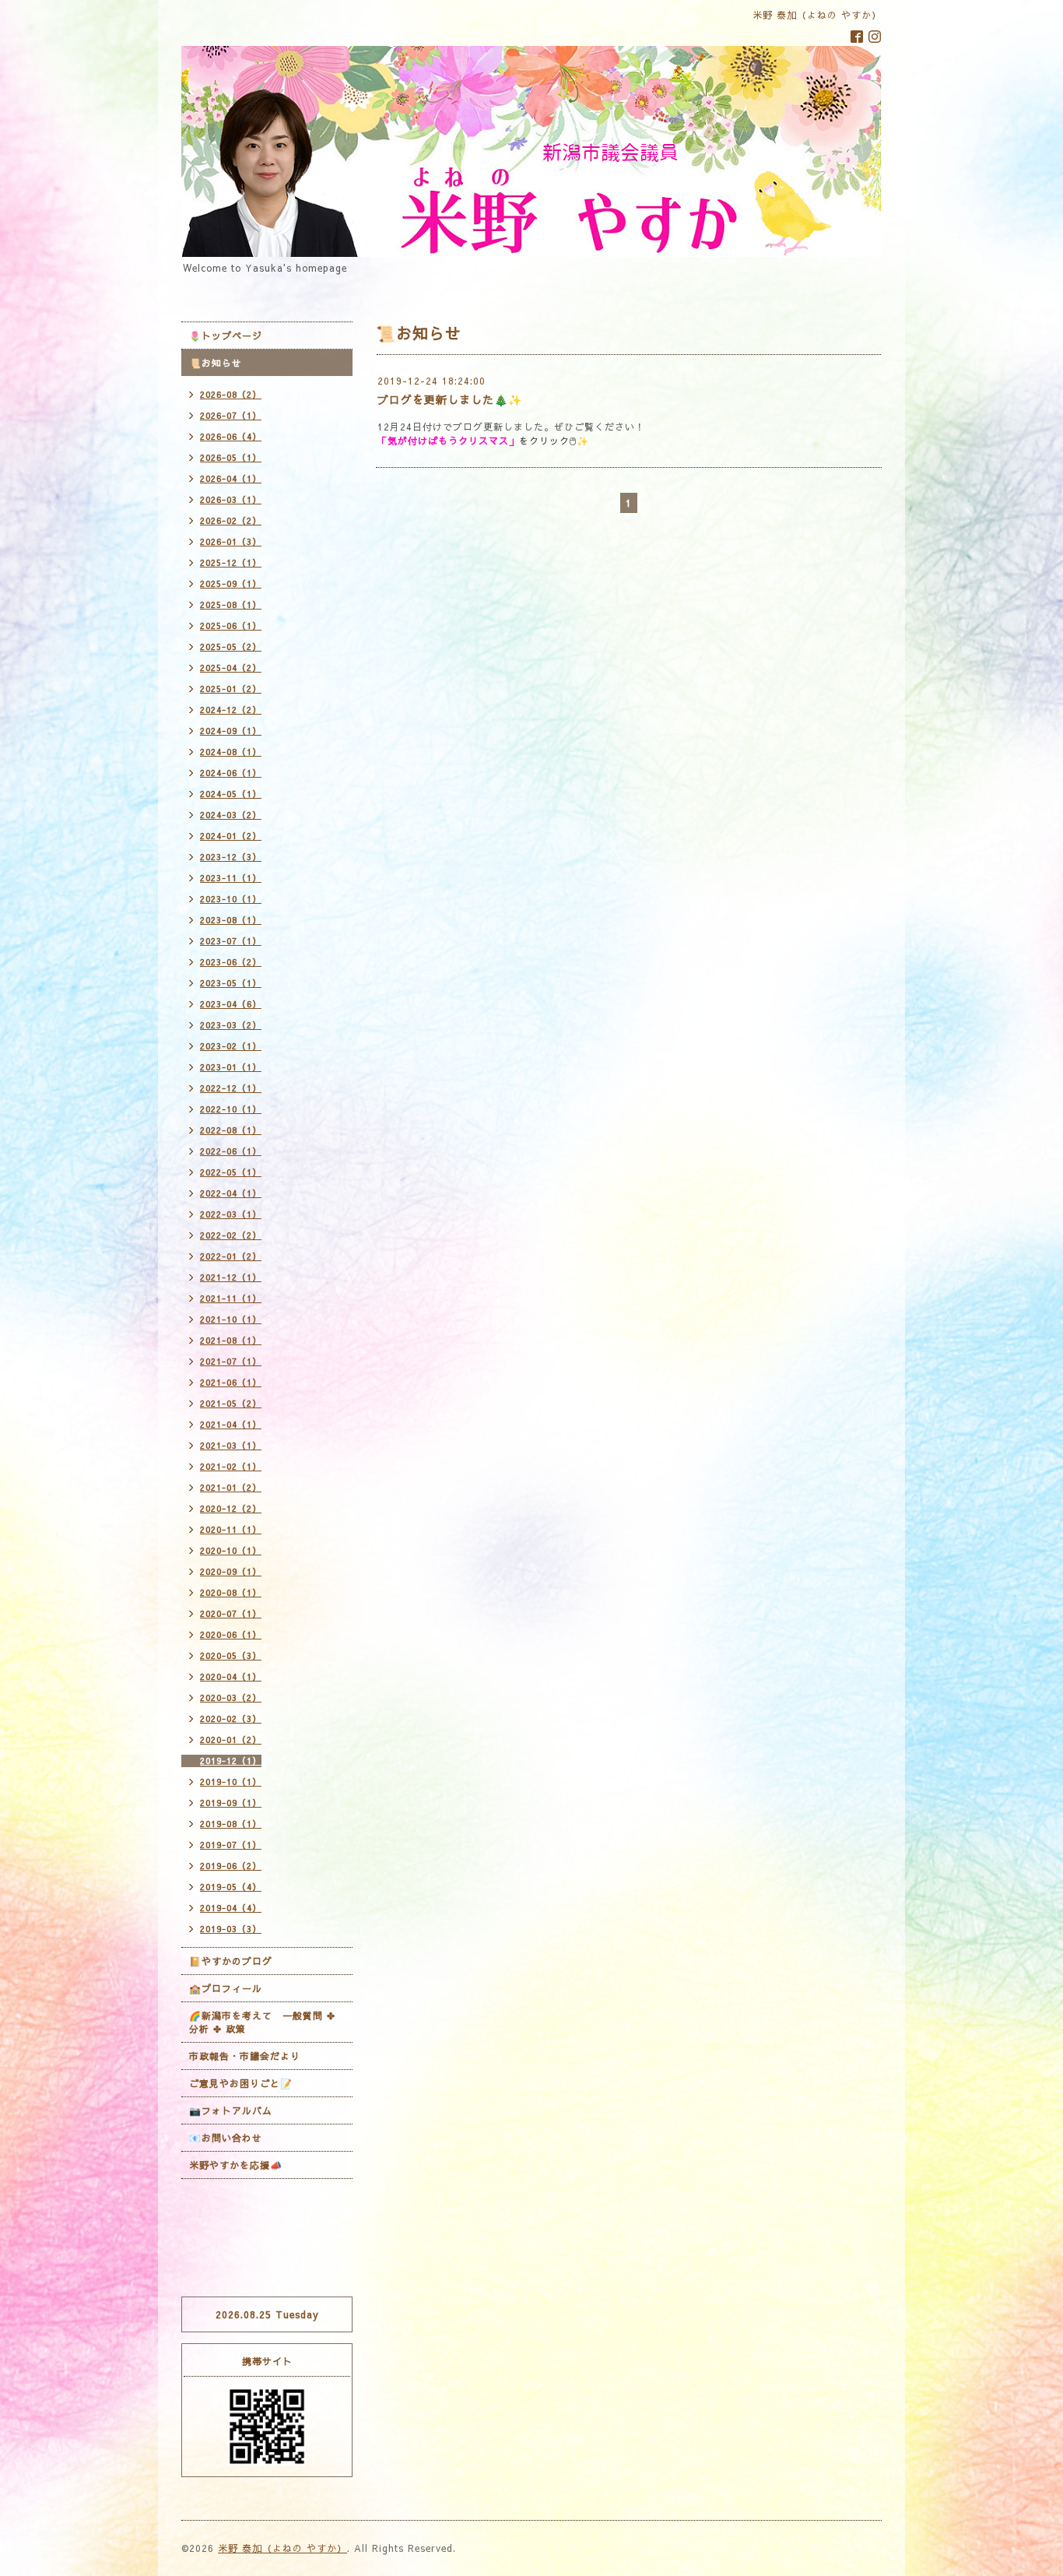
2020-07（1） (231, 1613)
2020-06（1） (231, 1634)
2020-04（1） (231, 1676)
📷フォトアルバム (231, 2110)
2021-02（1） (231, 1466)
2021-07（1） (231, 1361)
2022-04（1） (231, 1193)
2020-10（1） (231, 1550)
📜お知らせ (216, 363)
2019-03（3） (231, 1929)
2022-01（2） (231, 1256)
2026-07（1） (231, 415)
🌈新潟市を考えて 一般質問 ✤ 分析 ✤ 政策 (262, 2022)
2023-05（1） (231, 983)
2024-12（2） (231, 710)
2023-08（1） (231, 920)
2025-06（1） (231, 626)
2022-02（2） (231, 1235)
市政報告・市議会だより (245, 2056)
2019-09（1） (231, 1803)
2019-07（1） (231, 1845)
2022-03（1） (231, 1214)
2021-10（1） (231, 1319)
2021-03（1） (231, 1445)
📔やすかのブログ (231, 1961)
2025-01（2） (231, 689)
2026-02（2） (231, 520)
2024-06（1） (231, 773)
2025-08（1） (231, 604)
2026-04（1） (231, 478)
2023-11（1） (231, 878)
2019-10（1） (231, 1782)
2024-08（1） (231, 752)
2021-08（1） (231, 1340)
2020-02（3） (231, 1719)
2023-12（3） (231, 857)
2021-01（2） (231, 1487)
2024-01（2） (231, 836)
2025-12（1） (231, 562)
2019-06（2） (231, 1866)
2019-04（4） (231, 1908)
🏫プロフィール (226, 1988)
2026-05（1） (231, 457)
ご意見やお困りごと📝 (241, 2083)
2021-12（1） (231, 1277)
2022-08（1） (231, 1130)
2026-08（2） (231, 394)
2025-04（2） (231, 668)
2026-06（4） (231, 436)
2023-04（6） (231, 1004)
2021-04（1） (231, 1424)
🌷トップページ (226, 336)
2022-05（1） (231, 1172)
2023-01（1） (231, 1067)
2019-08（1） (231, 1824)
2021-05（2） (231, 1403)
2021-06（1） (231, 1382)
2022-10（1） (231, 1109)
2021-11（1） (231, 1298)
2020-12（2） (231, 1508)
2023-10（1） (231, 899)
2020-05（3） (231, 1655)
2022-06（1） (231, 1151)
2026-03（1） (231, 499)
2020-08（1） (231, 1592)
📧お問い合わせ (226, 2138)
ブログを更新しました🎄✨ (450, 399)
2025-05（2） (231, 647)
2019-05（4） (231, 1887)
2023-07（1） (231, 941)
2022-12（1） (231, 1088)
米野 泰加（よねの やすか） (282, 2548)
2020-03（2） (231, 1697)
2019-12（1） (231, 1761)
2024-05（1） (231, 794)
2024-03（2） (231, 815)
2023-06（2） (231, 962)
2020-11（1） (231, 1529)
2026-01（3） (231, 541)
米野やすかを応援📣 (236, 2165)
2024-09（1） (231, 731)
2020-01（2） (231, 1740)
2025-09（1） (231, 583)
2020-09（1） (231, 1571)
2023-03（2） (231, 1025)
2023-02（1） (231, 1046)
